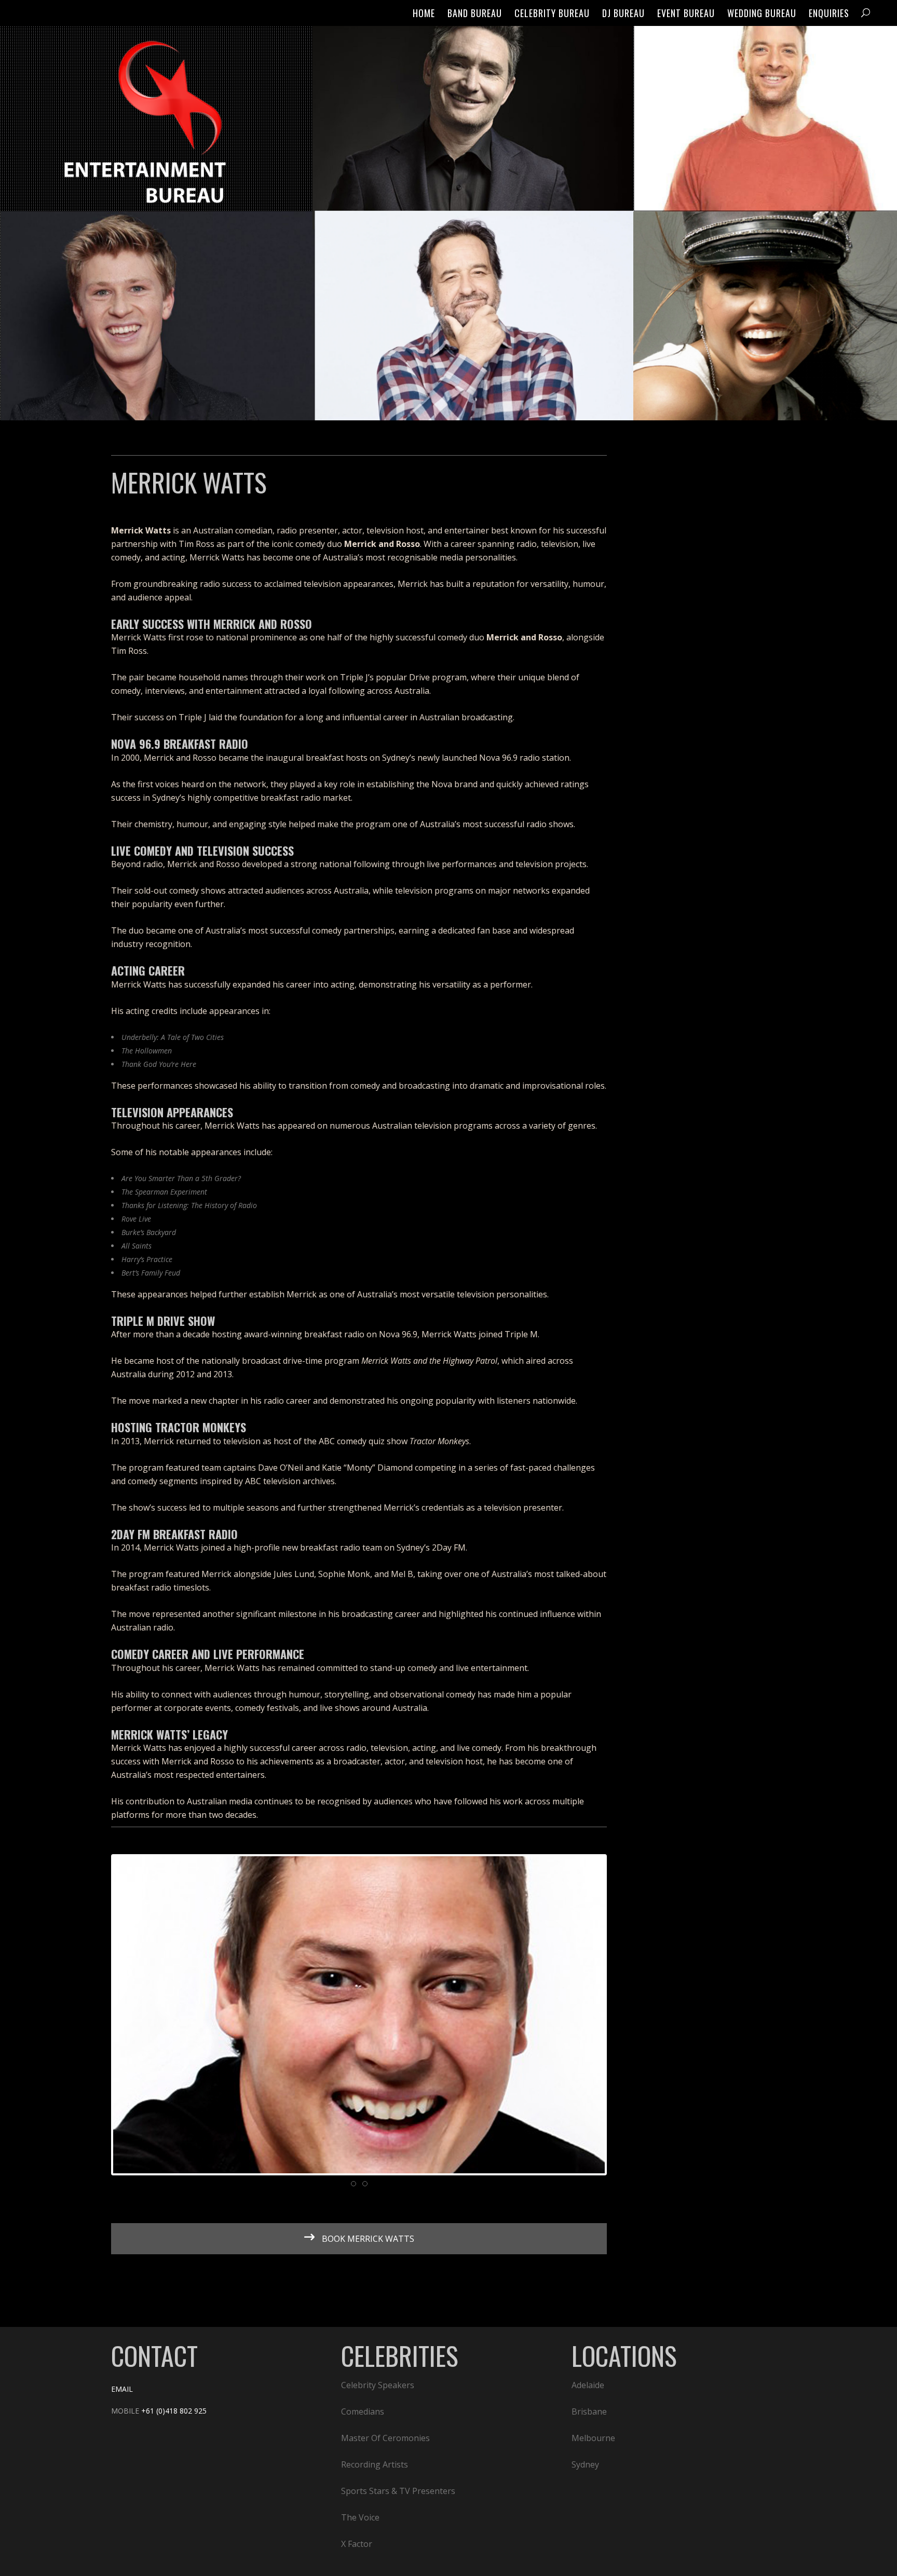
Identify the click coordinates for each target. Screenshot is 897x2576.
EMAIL (122, 2389)
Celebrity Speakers (378, 2385)
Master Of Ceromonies (385, 2438)
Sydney (585, 2464)
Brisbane (589, 2411)
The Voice (360, 2517)
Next (620, 2015)
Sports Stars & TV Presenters (398, 2491)
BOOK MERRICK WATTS (367, 2239)
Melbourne (593, 2438)
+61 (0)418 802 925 (174, 2411)
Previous (98, 2015)
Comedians (363, 2411)
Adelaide (588, 2385)
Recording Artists (375, 2464)
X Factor (357, 2544)
